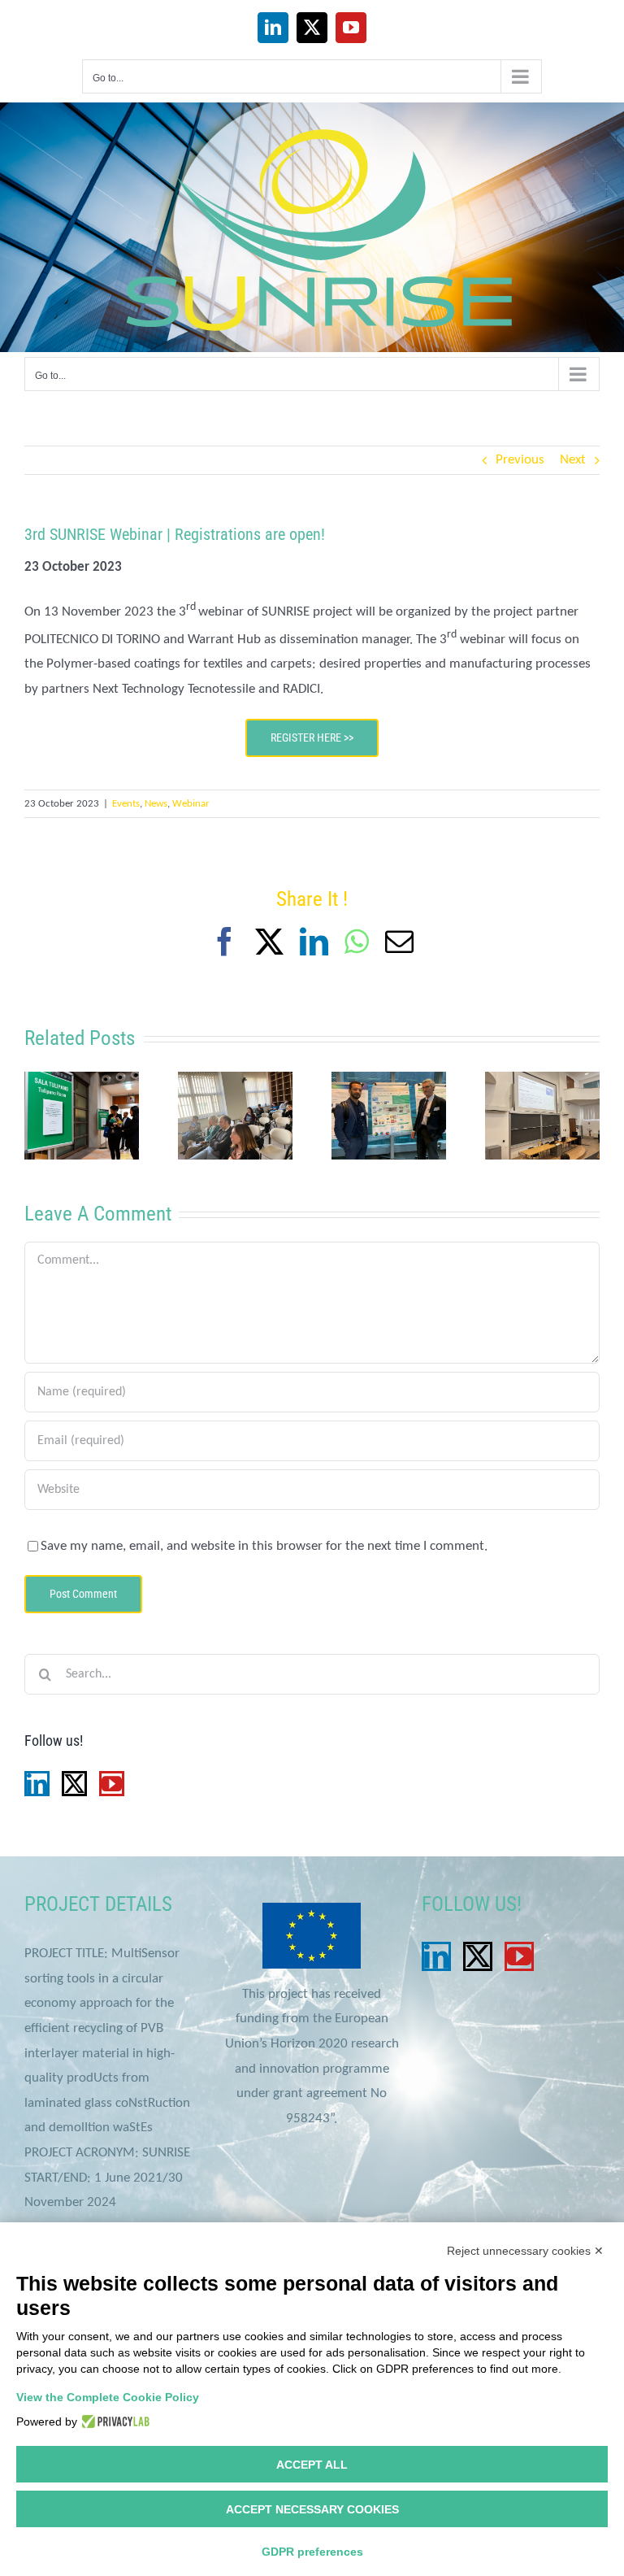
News (156, 804)
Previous (520, 460)
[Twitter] (74, 1784)
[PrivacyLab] (113, 2422)
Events (126, 804)
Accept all (312, 2465)
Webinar (191, 804)
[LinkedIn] (37, 1784)
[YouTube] (112, 1784)
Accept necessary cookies (312, 2509)
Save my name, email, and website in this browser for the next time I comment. (264, 1546)
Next (573, 460)
